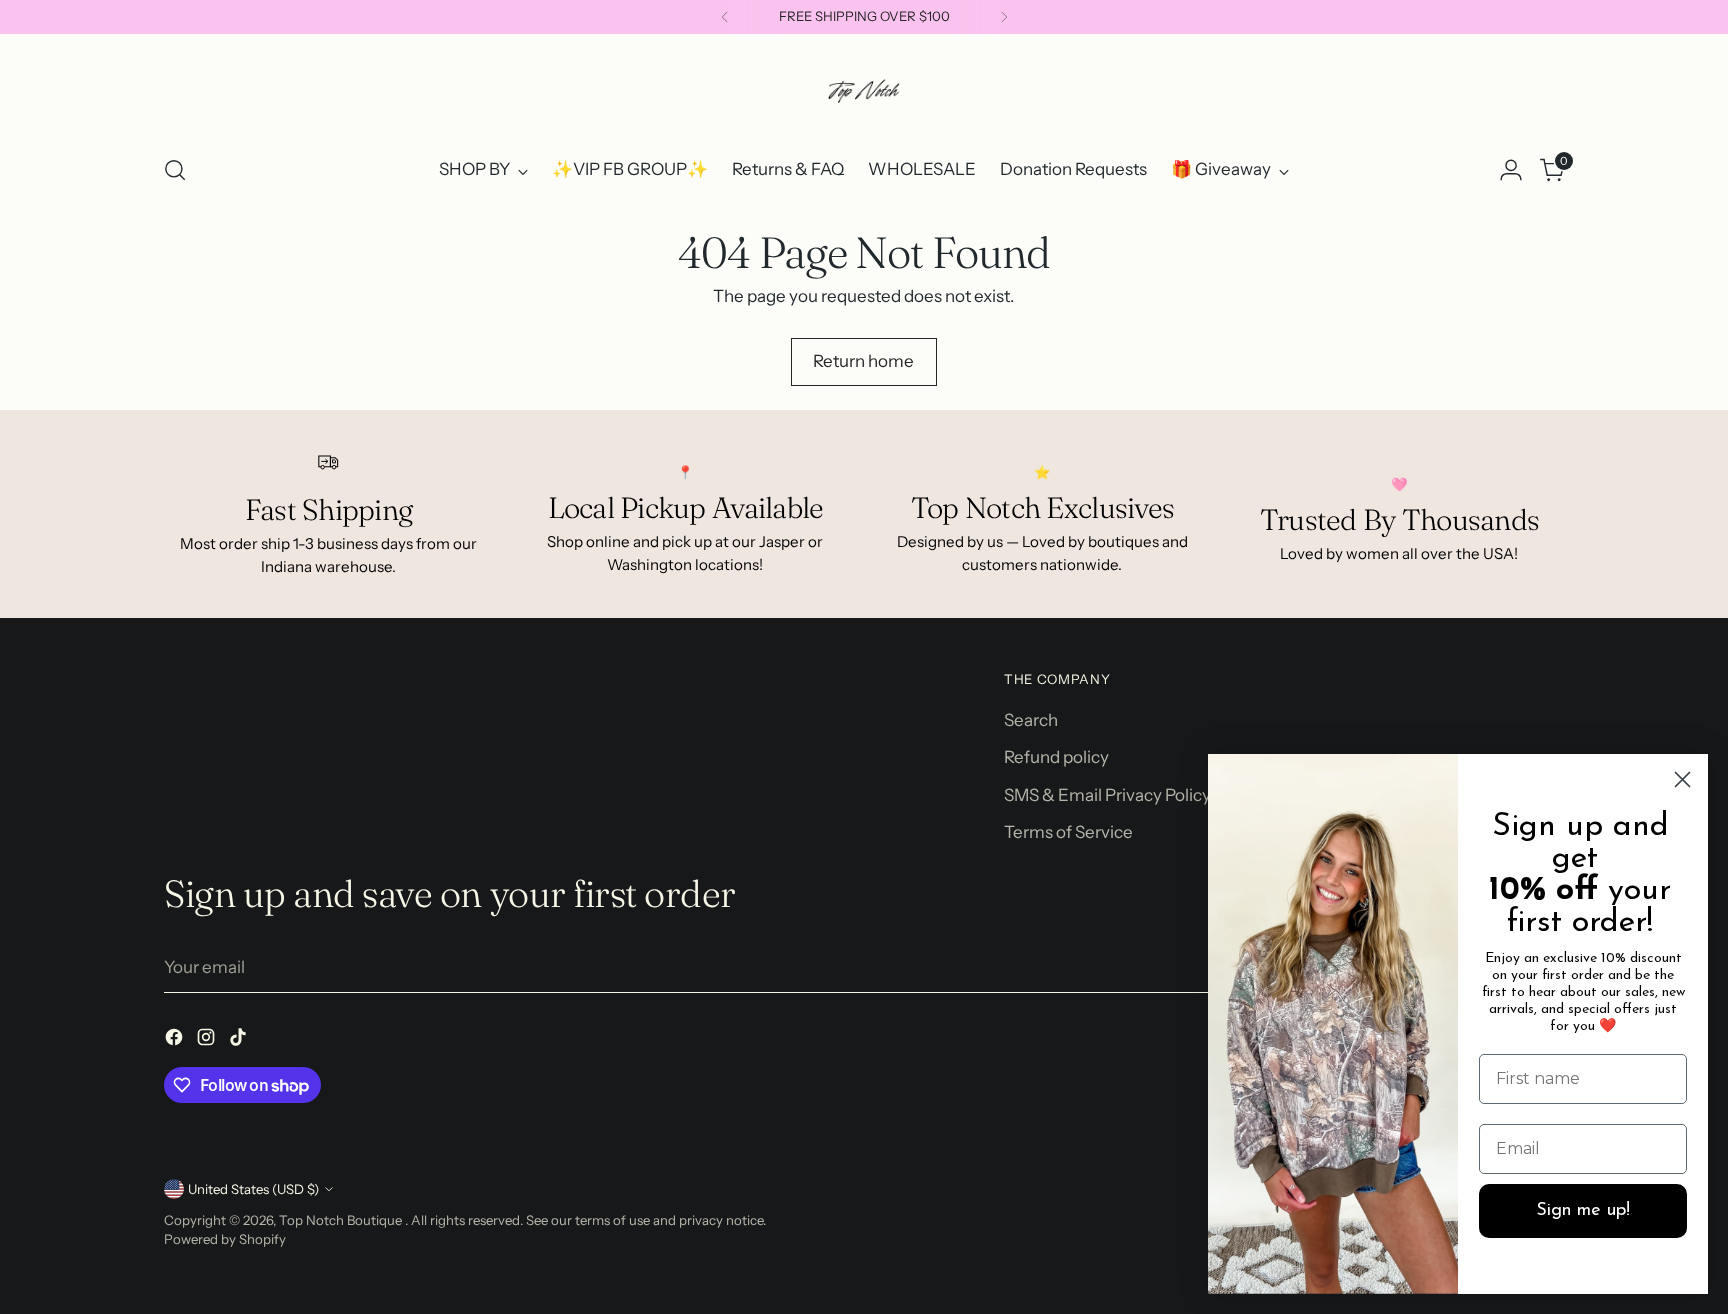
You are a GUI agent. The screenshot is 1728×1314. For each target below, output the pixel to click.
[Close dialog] (1682, 779)
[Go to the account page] (1511, 170)
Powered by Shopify (225, 1239)
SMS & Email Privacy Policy (1107, 795)
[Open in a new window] (176, 1041)
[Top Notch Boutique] (864, 91)
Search (1031, 720)
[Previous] (725, 17)
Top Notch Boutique (342, 1220)
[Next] (1004, 17)
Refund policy (1056, 757)
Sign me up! (1583, 1211)
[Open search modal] (175, 170)
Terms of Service (1068, 832)
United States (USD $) (253, 1189)
